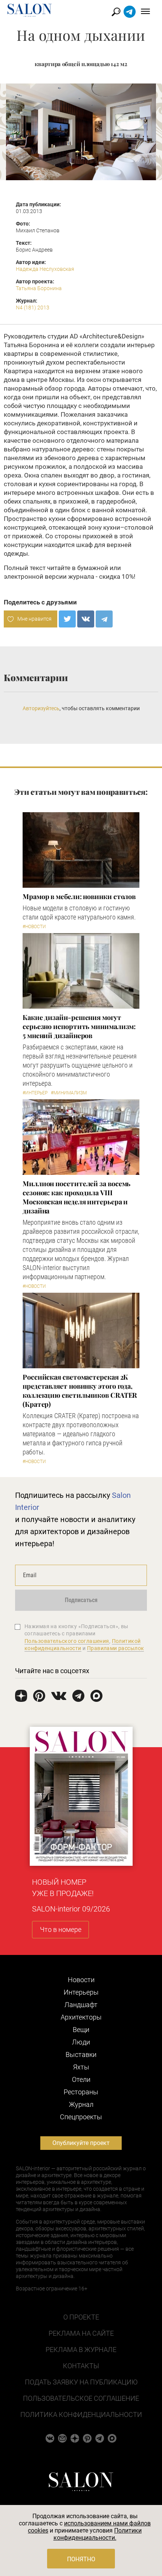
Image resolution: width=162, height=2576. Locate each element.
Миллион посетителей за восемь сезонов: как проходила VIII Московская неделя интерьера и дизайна (76, 1197)
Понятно (81, 2559)
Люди (81, 2042)
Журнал (81, 2104)
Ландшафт (81, 2005)
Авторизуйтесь (41, 708)
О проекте (81, 2317)
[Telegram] (104, 619)
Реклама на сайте (81, 2333)
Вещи (81, 2030)
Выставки (81, 2054)
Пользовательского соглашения (67, 1641)
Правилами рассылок (116, 1648)
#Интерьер (35, 1093)
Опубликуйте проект (81, 2143)
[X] (67, 619)
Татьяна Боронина (39, 288)
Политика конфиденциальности (81, 2415)
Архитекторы (81, 2017)
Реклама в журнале (81, 2350)
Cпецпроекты (81, 2117)
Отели (81, 2079)
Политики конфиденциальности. (98, 2534)
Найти (116, 12)
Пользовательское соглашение (81, 2398)
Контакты (81, 2366)
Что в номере (61, 1929)
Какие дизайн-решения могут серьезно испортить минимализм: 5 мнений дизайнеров (79, 1026)
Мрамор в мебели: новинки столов (79, 896)
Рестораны (81, 2092)
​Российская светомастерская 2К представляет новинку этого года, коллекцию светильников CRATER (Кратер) (80, 1391)
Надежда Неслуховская (45, 269)
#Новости (34, 927)
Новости (81, 1980)
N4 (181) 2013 (33, 308)
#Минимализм (69, 1093)
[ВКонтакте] (86, 619)
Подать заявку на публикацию (81, 2382)
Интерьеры (81, 1992)
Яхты (81, 2067)
